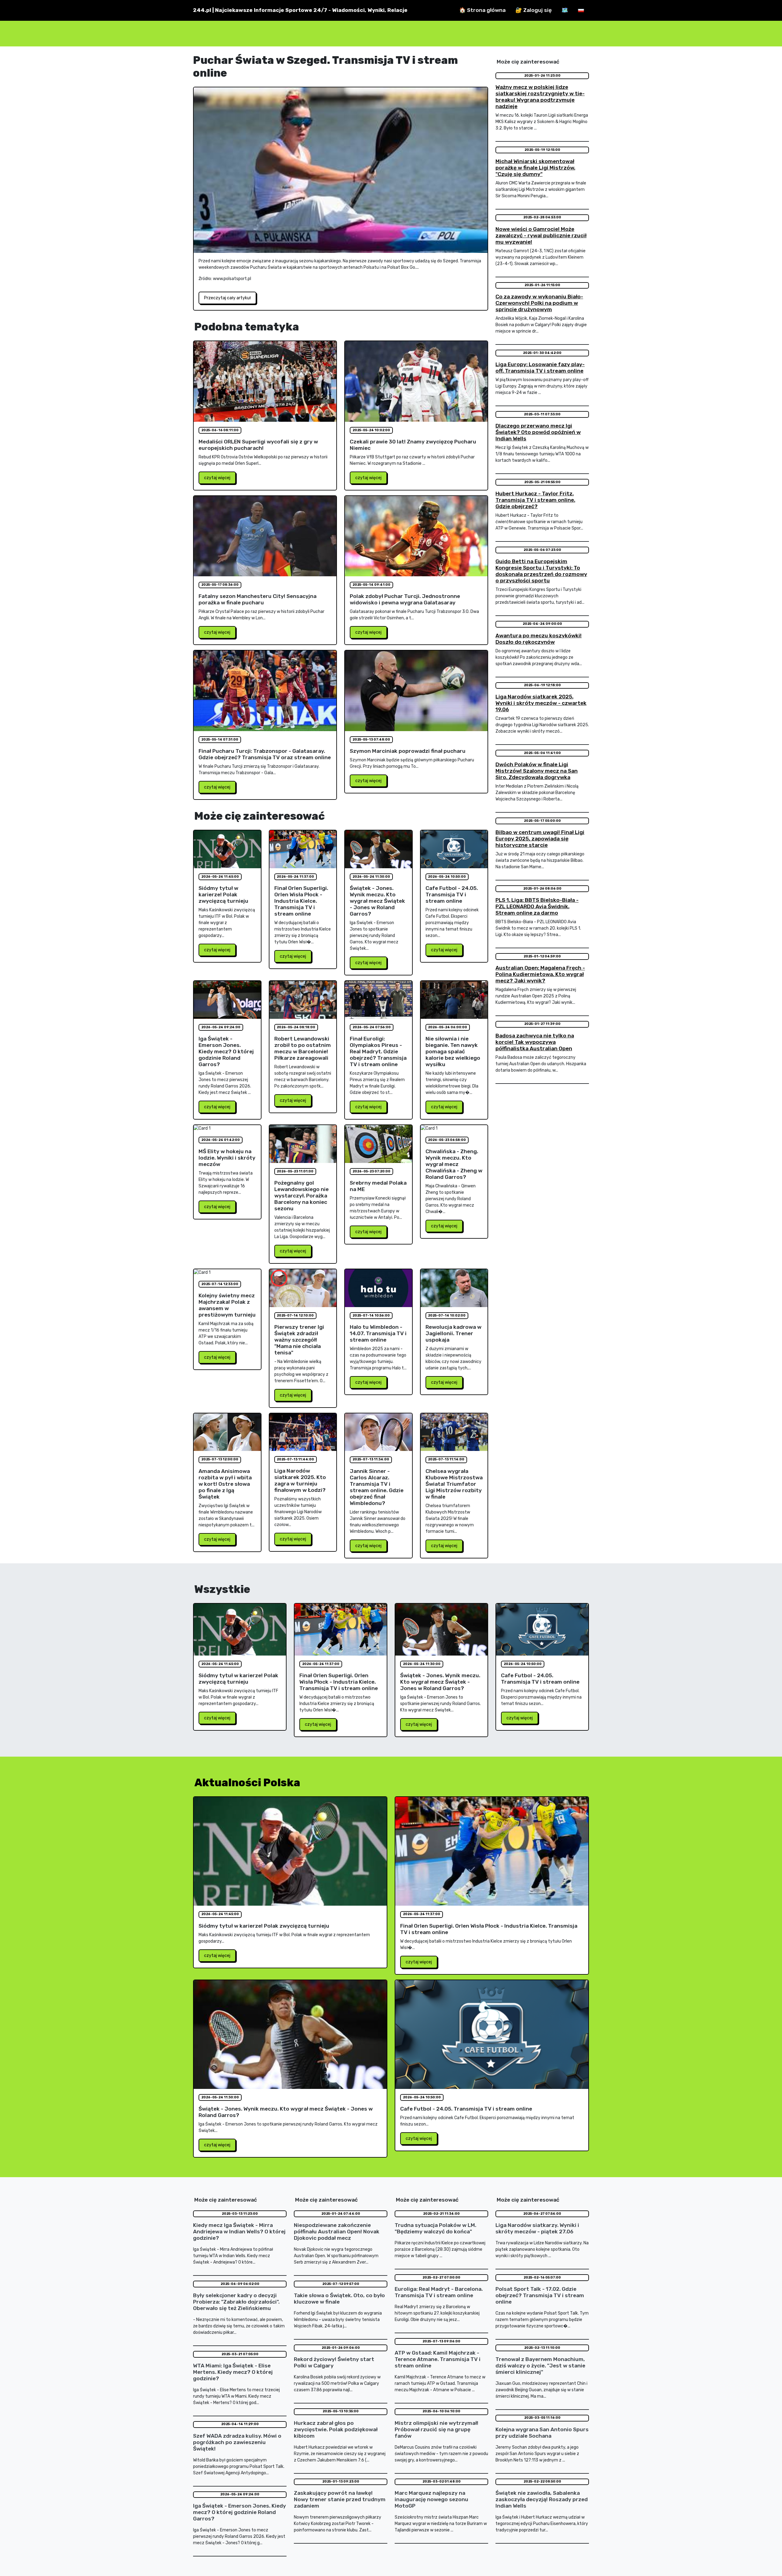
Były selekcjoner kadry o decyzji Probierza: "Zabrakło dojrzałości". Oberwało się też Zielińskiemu (236, 2302)
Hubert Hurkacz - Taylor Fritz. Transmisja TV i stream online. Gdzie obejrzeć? (535, 500)
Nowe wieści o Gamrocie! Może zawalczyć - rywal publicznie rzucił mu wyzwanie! (541, 235)
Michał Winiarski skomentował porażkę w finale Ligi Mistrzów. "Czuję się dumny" (535, 168)
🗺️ (565, 10)
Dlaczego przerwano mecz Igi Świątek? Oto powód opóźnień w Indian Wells (538, 432)
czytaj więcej (217, 478)
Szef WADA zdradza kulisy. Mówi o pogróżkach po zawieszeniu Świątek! (237, 2442)
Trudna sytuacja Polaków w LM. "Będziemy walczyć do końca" (435, 2228)
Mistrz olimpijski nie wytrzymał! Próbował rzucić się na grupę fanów (437, 2429)
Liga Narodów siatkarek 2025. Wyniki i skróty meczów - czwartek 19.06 (541, 703)
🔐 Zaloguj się (534, 10)
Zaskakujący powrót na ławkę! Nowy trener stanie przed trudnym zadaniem (340, 2499)
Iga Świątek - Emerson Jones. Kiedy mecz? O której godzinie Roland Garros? (239, 2512)
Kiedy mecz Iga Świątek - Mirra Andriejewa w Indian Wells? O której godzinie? (239, 2232)
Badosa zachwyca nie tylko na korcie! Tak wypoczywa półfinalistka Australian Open (535, 1042)
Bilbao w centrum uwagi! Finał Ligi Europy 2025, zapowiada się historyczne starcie (540, 839)
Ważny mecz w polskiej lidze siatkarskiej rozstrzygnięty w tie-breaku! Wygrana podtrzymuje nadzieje (540, 97)
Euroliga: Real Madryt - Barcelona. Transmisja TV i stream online (439, 2292)
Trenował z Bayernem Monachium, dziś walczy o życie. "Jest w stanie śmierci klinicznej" (540, 2366)
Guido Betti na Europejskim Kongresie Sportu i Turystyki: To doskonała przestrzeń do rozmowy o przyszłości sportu (541, 571)
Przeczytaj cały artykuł (227, 298)
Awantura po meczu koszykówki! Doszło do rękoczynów (539, 639)
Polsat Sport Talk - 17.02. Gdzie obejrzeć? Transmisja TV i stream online (540, 2295)
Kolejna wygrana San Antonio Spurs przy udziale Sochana (542, 2433)
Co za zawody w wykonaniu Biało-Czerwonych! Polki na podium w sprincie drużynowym (539, 303)
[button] (581, 10)
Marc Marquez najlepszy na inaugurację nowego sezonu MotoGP (431, 2499)
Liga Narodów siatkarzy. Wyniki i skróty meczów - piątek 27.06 (537, 2228)
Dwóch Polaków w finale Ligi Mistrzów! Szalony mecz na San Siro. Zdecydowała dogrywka (537, 771)
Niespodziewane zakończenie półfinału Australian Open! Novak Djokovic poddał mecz (337, 2232)
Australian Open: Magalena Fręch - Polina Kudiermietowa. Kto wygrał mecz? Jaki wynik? (540, 974)
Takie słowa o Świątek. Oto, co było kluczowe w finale (339, 2299)
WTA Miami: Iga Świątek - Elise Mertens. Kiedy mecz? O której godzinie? (233, 2372)
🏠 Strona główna (482, 10)
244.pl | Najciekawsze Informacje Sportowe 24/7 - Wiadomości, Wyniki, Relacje (300, 10)
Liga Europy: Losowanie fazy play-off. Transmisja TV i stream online (540, 368)
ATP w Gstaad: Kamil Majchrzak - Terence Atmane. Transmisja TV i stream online (438, 2359)
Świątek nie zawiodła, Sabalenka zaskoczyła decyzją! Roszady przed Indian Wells (542, 2499)
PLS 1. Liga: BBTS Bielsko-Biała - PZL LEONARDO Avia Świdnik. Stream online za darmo (537, 906)
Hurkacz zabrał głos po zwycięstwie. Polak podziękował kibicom (336, 2429)
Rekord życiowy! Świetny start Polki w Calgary (334, 2362)
